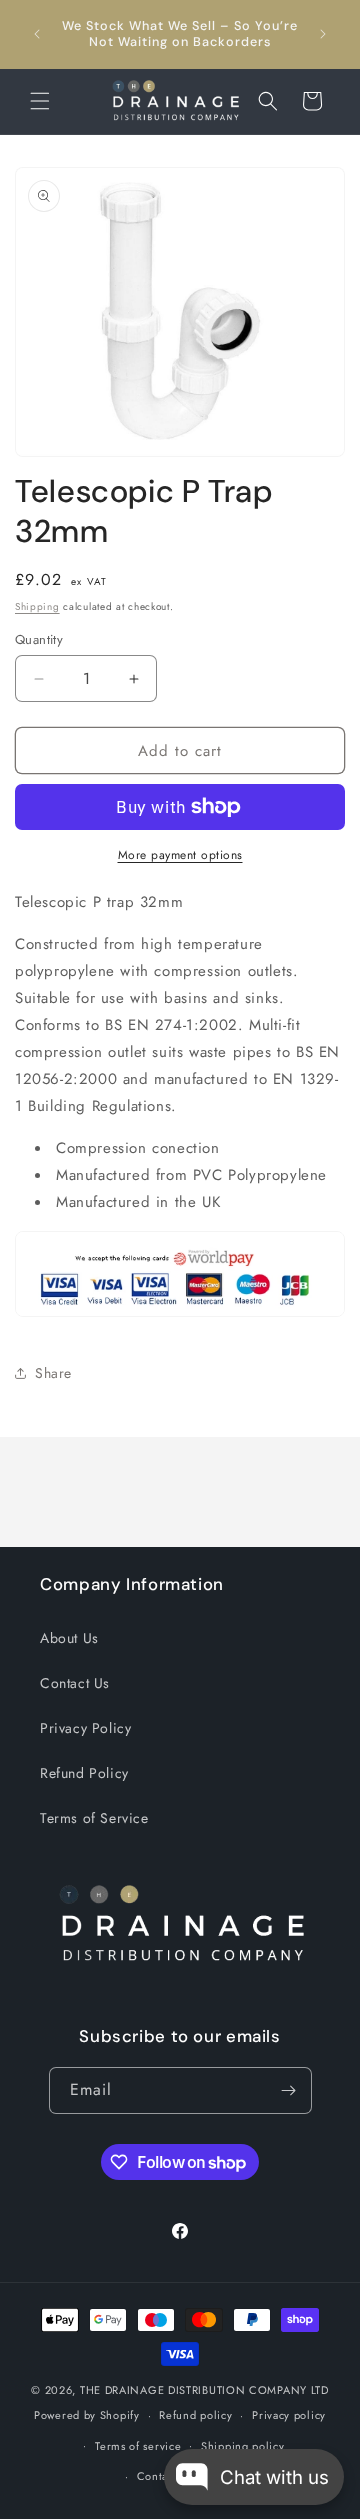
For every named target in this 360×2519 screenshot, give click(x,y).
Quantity (39, 639)
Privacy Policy (85, 1728)
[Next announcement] (323, 34)
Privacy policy (289, 2415)
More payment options (180, 855)
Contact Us (75, 1683)
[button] (40, 101)
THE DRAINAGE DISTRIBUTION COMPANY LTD (204, 2390)
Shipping (37, 606)
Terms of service (138, 2446)
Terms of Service (94, 1818)
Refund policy (195, 2415)
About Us (69, 1638)
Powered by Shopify (87, 2415)
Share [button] (53, 1373)
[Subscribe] (289, 2090)
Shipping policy (243, 2446)
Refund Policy (84, 1773)
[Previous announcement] (37, 34)
